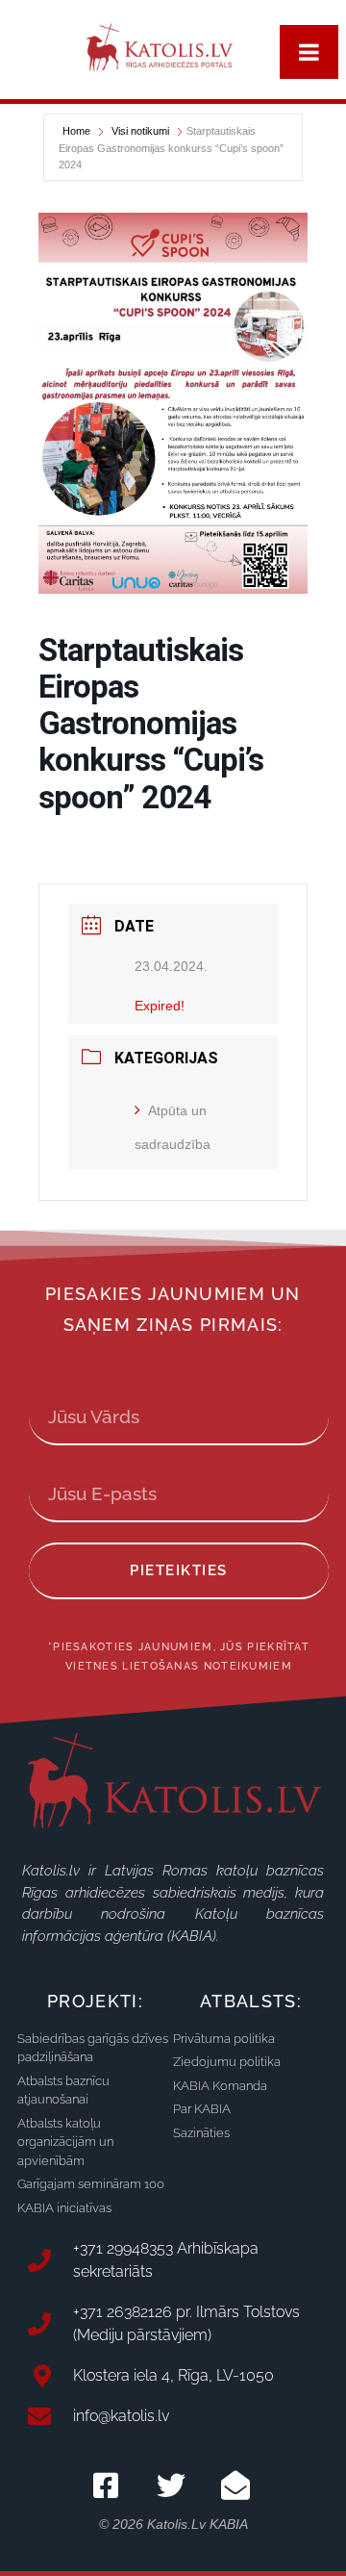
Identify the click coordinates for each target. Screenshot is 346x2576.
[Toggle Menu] (309, 52)
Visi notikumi (140, 131)
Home (78, 131)
